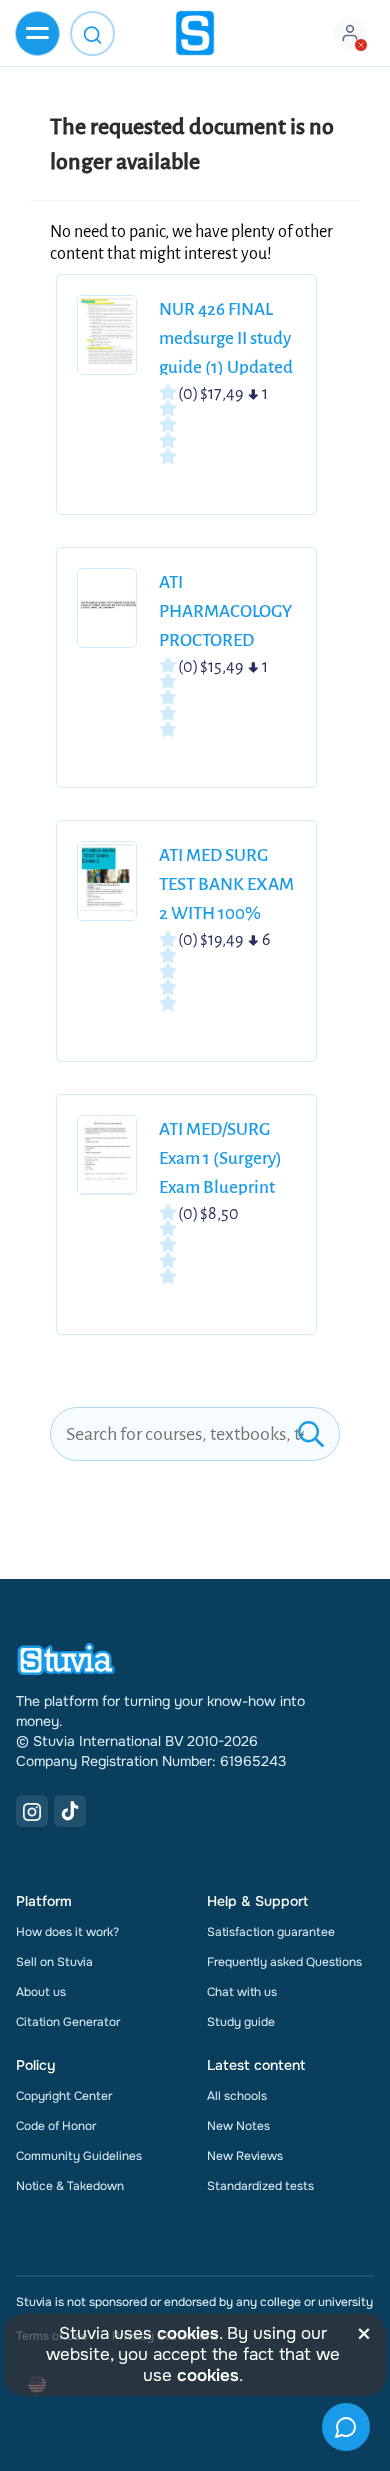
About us (41, 1992)
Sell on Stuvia (54, 1962)
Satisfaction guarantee (271, 1932)
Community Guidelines (79, 2156)
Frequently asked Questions (284, 1962)
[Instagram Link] (32, 1811)
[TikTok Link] (70, 1811)
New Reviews (245, 2156)
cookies (188, 2333)
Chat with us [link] (242, 1992)
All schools (237, 2096)
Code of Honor (56, 2126)
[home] (195, 33)
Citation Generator (68, 2022)
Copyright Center (64, 2096)
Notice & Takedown (70, 2186)
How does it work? (67, 1932)
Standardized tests (260, 2186)
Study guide (241, 2022)
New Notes (238, 2126)
